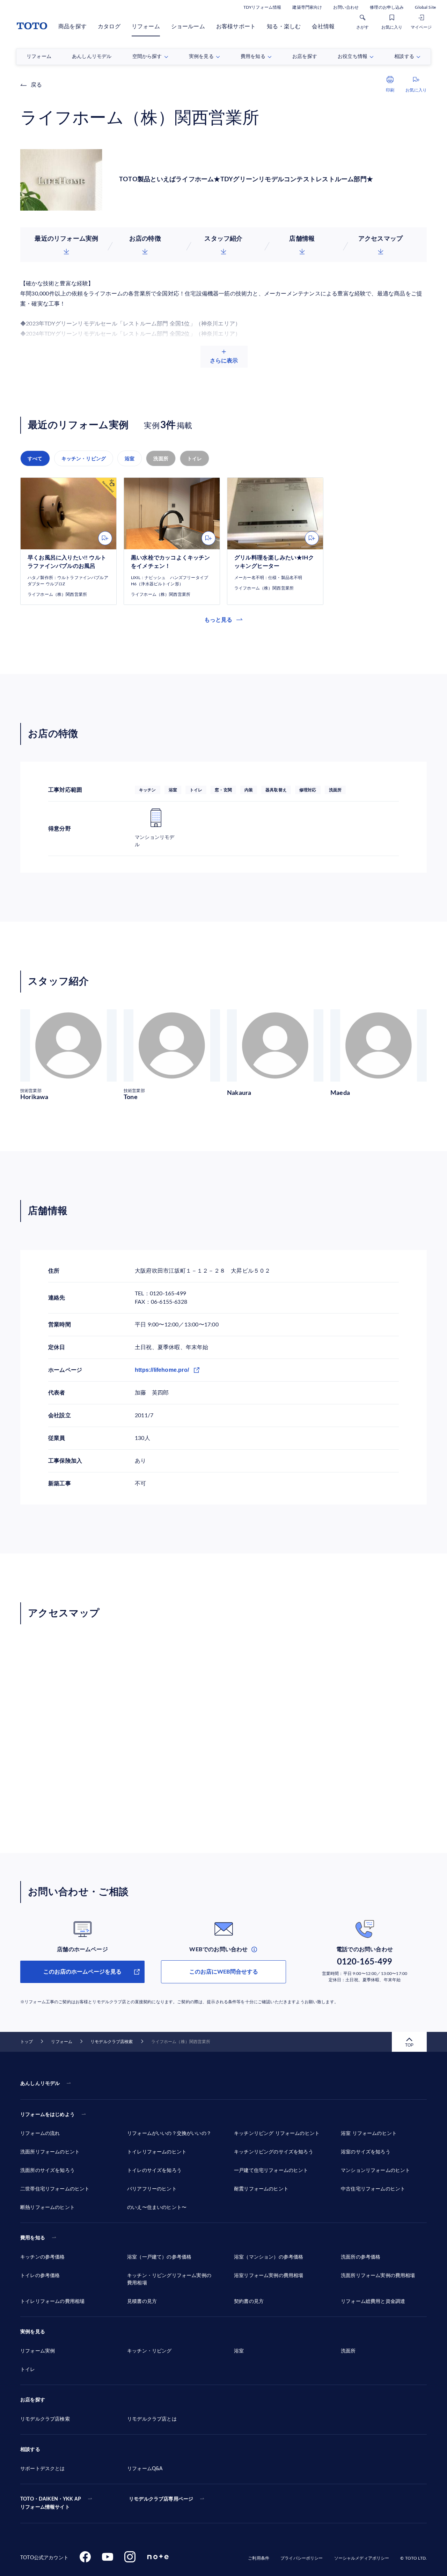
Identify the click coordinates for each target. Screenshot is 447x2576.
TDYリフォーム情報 (262, 7)
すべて (35, 459)
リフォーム (146, 27)
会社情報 (323, 27)
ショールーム (188, 27)
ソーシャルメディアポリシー (362, 2558)
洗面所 (161, 459)
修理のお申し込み (387, 7)
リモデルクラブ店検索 (112, 2042)
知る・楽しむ (284, 27)
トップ (27, 2042)
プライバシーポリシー (302, 2558)
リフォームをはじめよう (47, 2115)
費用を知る (33, 2238)
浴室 (130, 459)
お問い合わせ (346, 7)
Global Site (425, 7)
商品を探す (72, 27)
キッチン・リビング (84, 459)
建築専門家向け (307, 7)
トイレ (195, 459)
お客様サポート (236, 27)
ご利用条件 (259, 2558)
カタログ (109, 27)
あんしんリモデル (40, 2084)
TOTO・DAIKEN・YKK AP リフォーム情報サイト (51, 2503)
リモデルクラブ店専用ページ (161, 2499)
